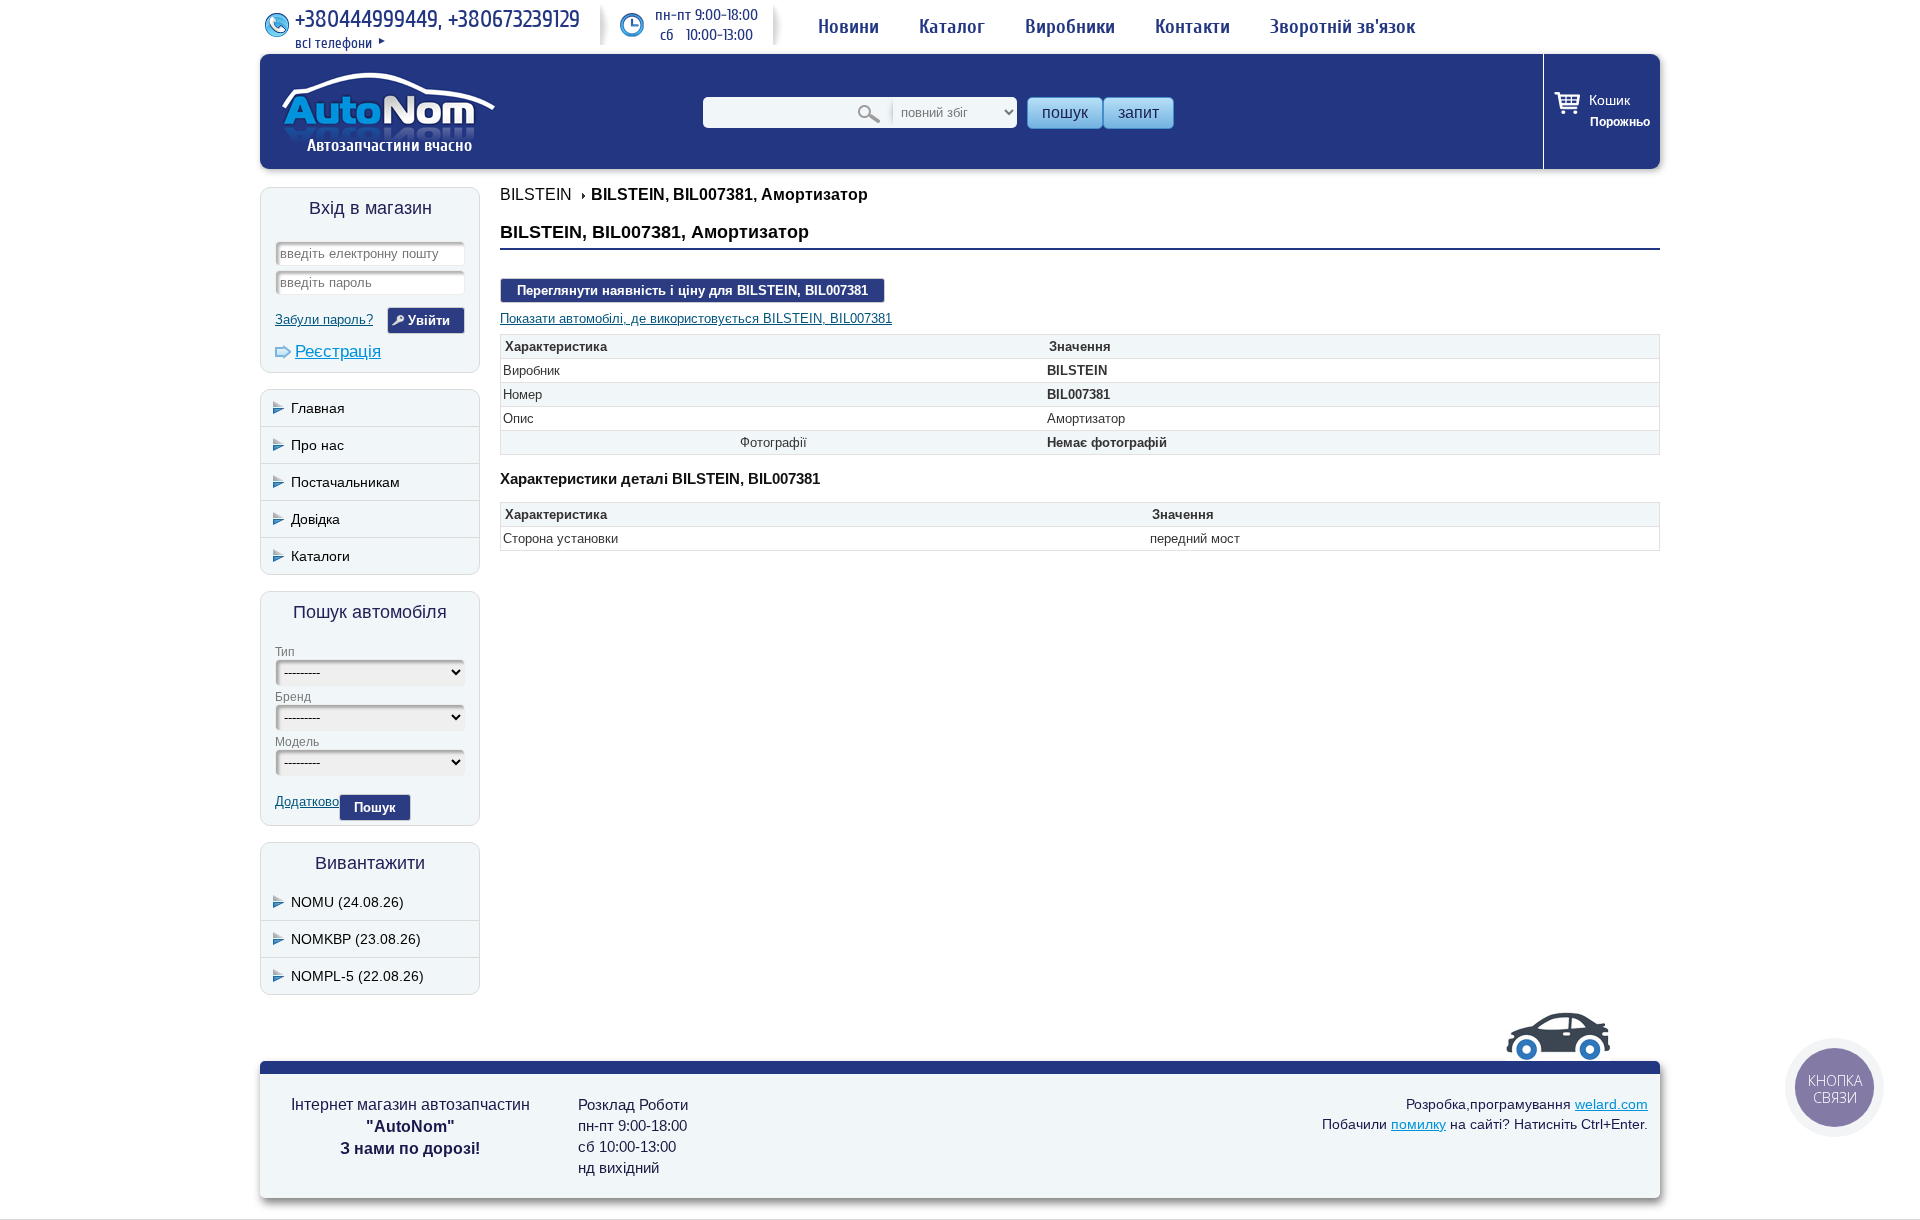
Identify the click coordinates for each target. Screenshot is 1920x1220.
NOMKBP (356, 939)
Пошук (375, 807)
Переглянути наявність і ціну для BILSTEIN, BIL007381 (692, 290)
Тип (285, 652)
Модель (297, 742)
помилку (1418, 1124)
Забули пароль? (324, 319)
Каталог (952, 27)
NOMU (347, 902)
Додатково (307, 801)
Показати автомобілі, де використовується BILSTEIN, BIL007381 (696, 318)
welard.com (1611, 1104)
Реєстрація (338, 351)
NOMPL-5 (357, 976)
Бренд (293, 697)
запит (1138, 112)
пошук (1065, 112)
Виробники (1070, 27)
